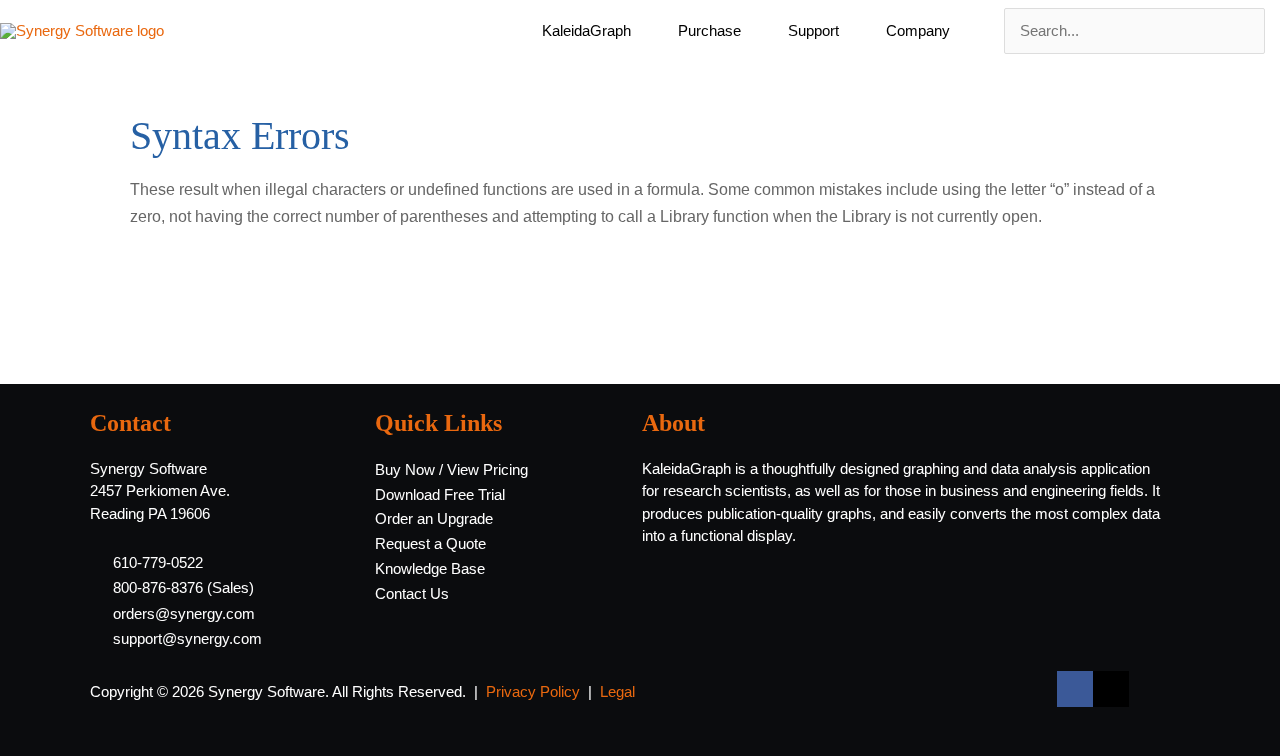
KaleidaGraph (586, 30)
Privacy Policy (533, 691)
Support (813, 30)
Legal (617, 691)
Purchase (709, 30)
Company (918, 30)
